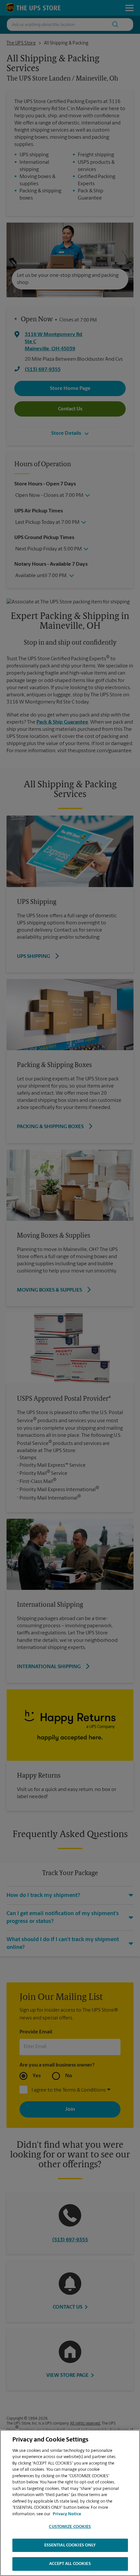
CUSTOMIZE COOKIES (70, 2527)
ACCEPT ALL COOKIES (70, 2564)
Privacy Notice (67, 2514)
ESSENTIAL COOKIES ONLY (70, 2545)
